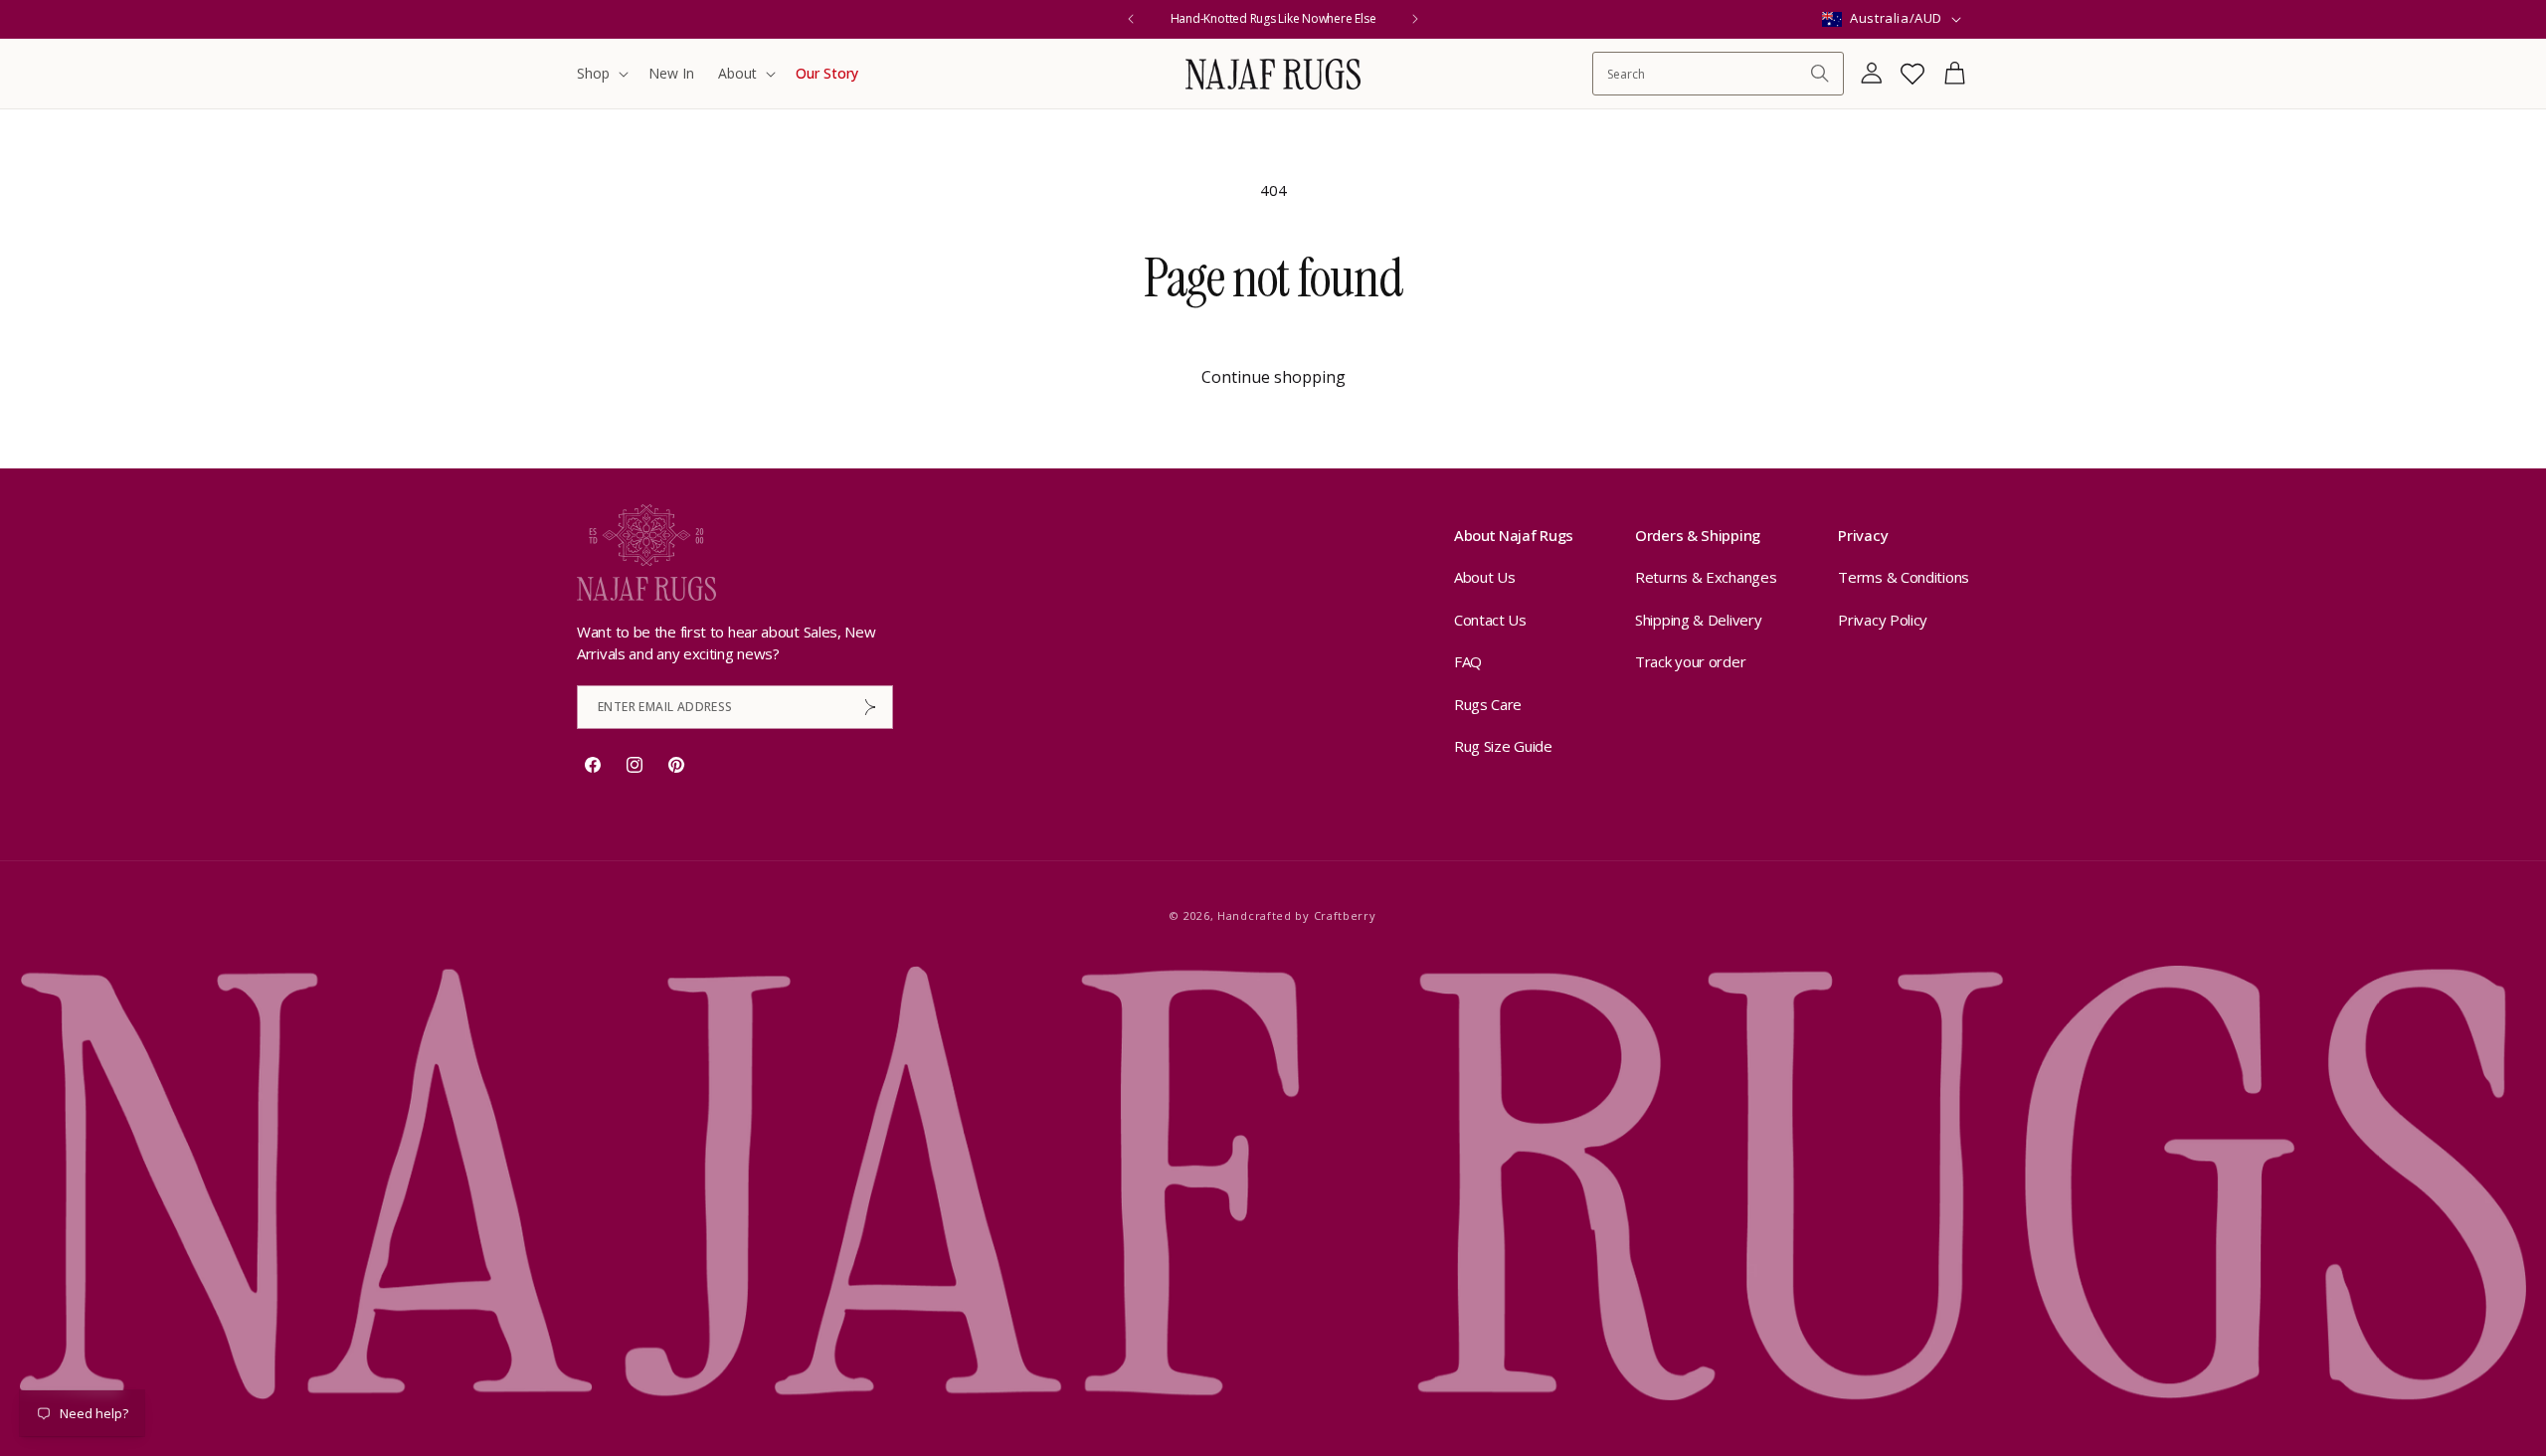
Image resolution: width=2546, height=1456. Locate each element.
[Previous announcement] (1131, 19)
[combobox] (1708, 74)
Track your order (1690, 661)
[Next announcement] (1415, 19)
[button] (601, 74)
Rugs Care (1488, 704)
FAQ (1468, 661)
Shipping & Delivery (1698, 620)
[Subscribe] (870, 707)
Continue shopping (1273, 377)
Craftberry (1345, 915)
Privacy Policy (1883, 620)
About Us (1485, 577)
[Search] (1820, 74)
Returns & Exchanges (1706, 577)
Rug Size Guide (1503, 746)
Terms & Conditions (1904, 577)
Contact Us (1490, 620)
